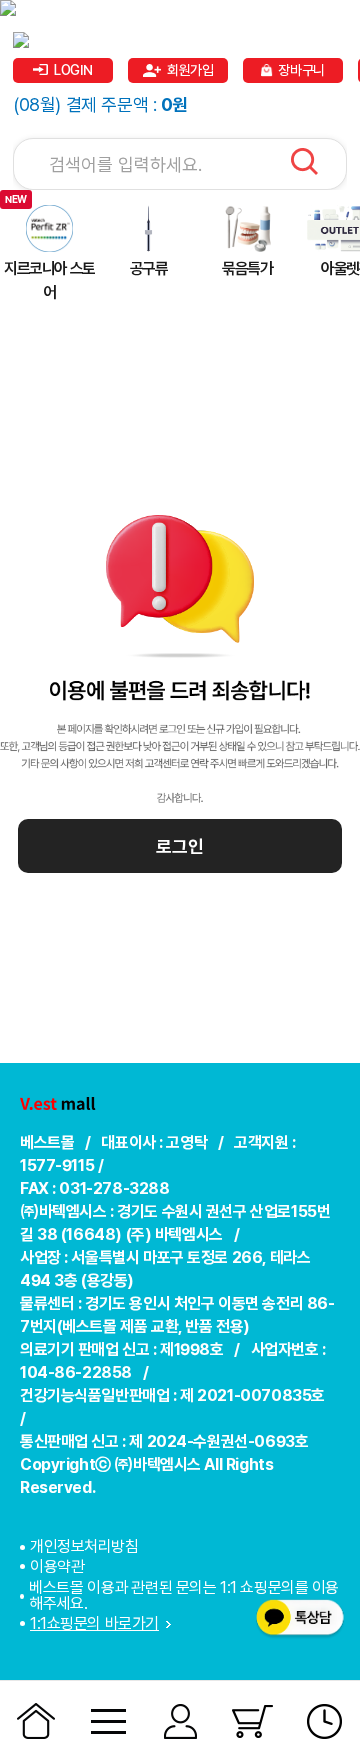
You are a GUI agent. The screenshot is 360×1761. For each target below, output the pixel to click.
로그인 (180, 846)
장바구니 (301, 70)
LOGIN (73, 70)
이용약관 (57, 1566)
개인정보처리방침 (84, 1547)
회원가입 (190, 70)
